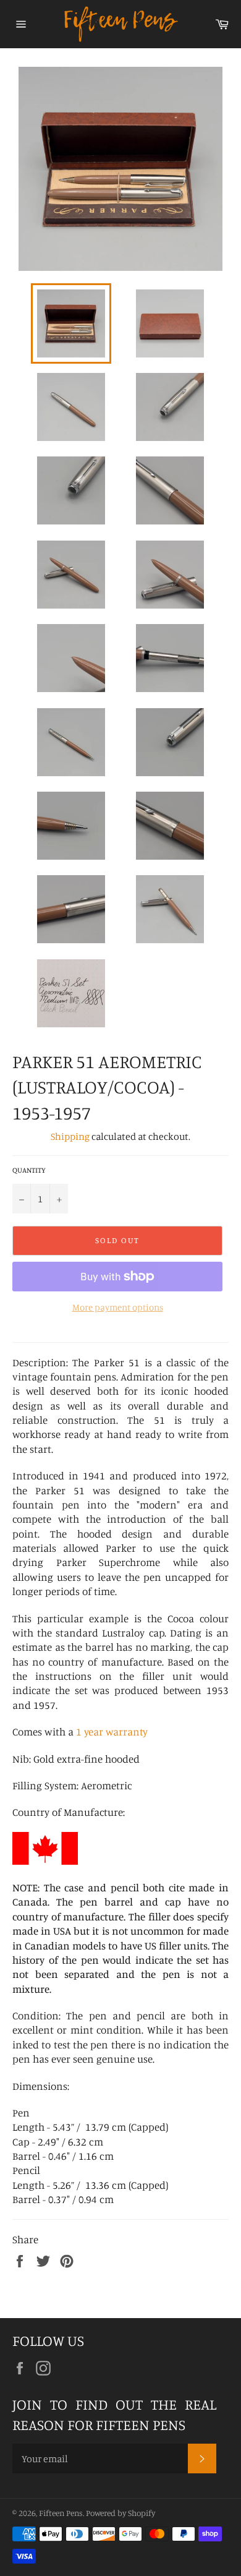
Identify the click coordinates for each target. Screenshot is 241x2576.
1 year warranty (112, 1731)
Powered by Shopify (120, 2513)
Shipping (70, 1136)
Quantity (29, 1170)
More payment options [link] (118, 1307)
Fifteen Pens (61, 2513)
